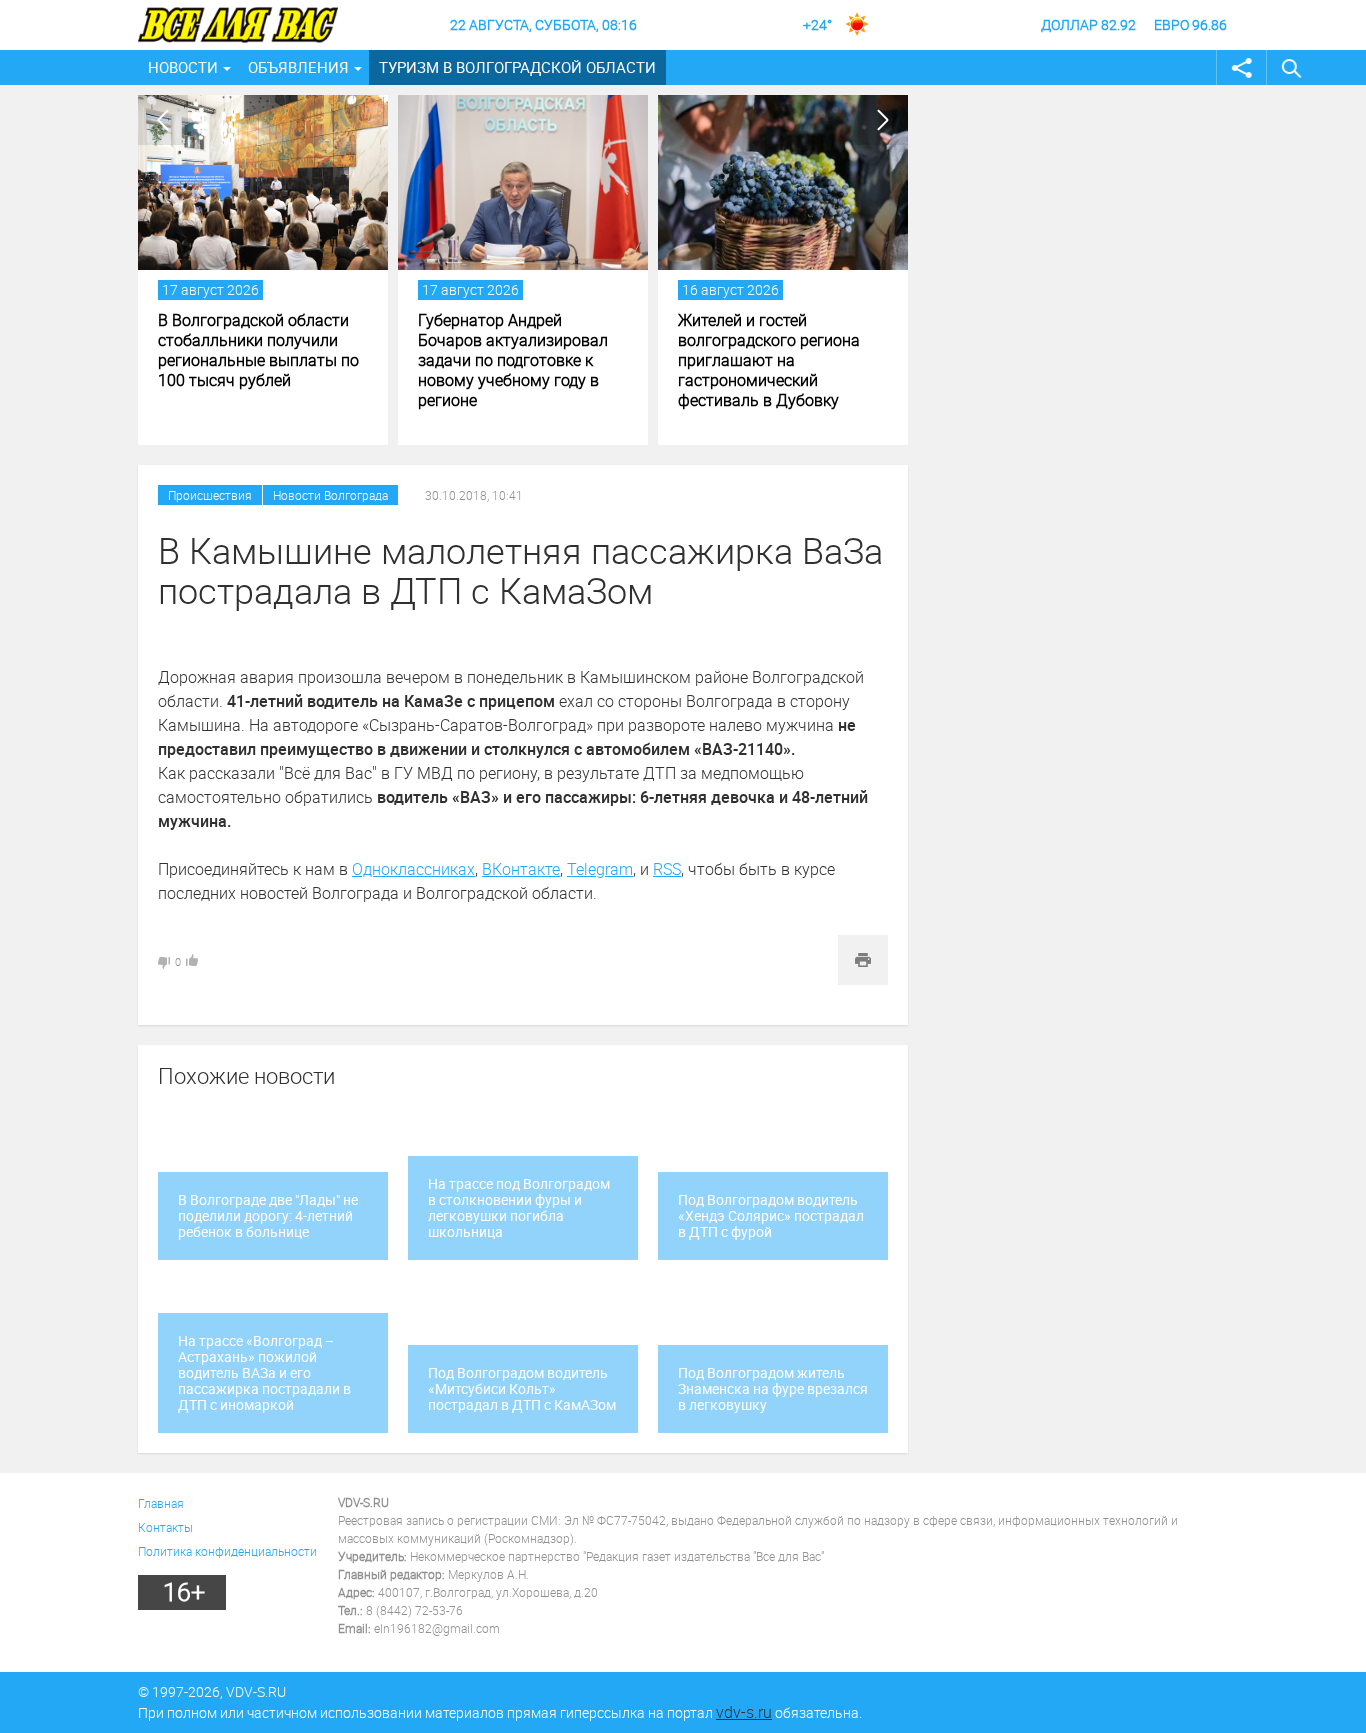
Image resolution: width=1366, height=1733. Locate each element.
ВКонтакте (521, 869)
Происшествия (210, 495)
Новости (183, 67)
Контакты (165, 1527)
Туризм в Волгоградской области (517, 67)
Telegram (600, 869)
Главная (161, 1503)
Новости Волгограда (330, 495)
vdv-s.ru (744, 1712)
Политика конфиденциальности (227, 1551)
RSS (667, 869)
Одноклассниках (413, 869)
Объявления (298, 67)
